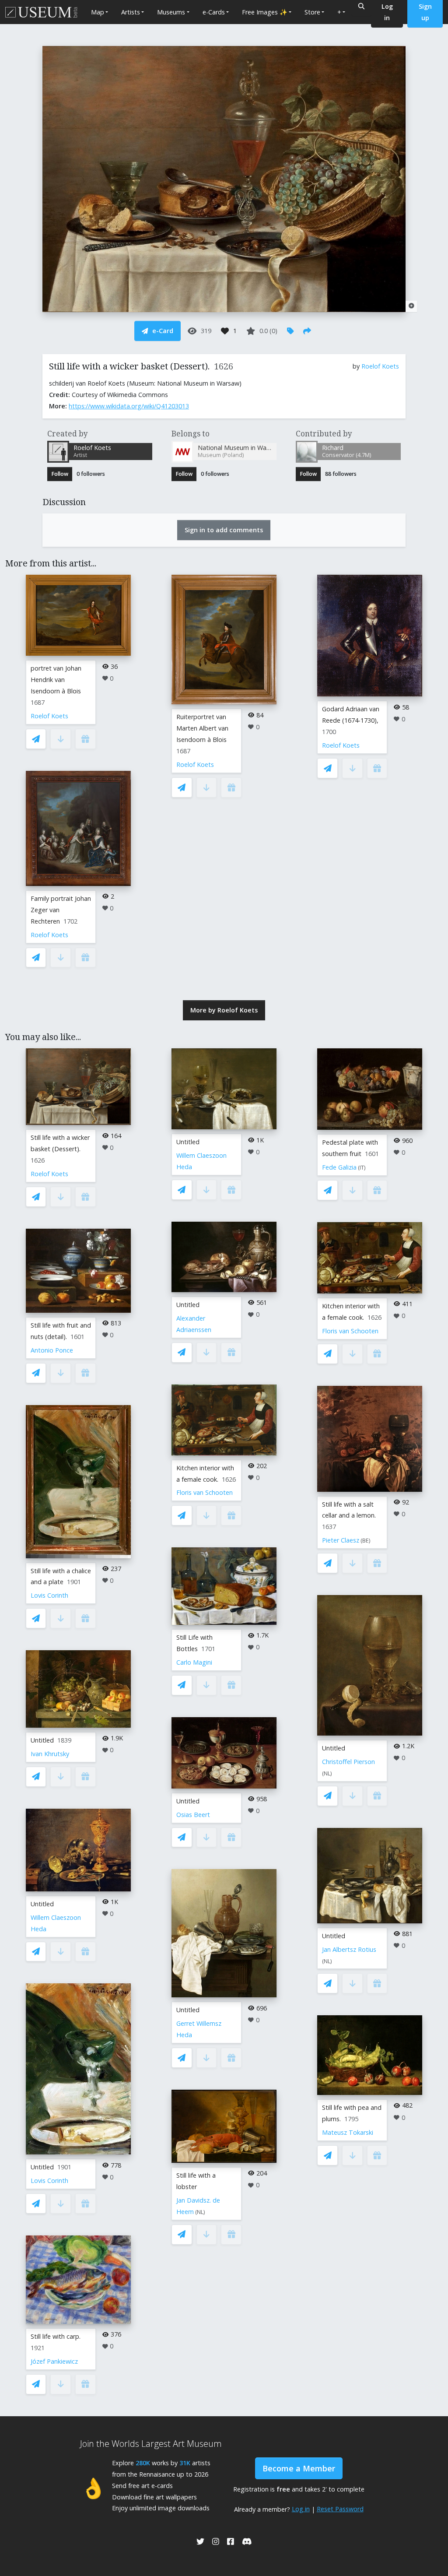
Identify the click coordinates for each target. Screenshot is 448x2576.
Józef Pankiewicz (54, 2361)
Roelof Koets (380, 366)
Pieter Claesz (341, 1540)
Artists (131, 12)
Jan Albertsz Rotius (349, 1949)
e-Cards (214, 12)
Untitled (42, 1740)
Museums (171, 12)
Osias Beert (193, 1815)
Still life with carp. (56, 2336)
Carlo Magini (194, 1662)
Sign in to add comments (224, 530)
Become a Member (299, 2468)
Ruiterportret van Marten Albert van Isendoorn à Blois (202, 728)
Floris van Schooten (205, 1492)
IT (362, 1168)
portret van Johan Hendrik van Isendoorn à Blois (56, 680)
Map (98, 12)
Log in (301, 2509)
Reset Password (340, 2509)
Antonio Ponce (52, 1350)
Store (312, 12)
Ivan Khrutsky (50, 1754)
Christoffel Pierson (348, 1762)
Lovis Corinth (49, 1595)
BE (366, 1541)
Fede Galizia (339, 1167)
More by (224, 1010)
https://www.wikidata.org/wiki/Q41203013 (129, 406)
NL (200, 2212)
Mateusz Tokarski (348, 2132)
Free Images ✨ (265, 12)
